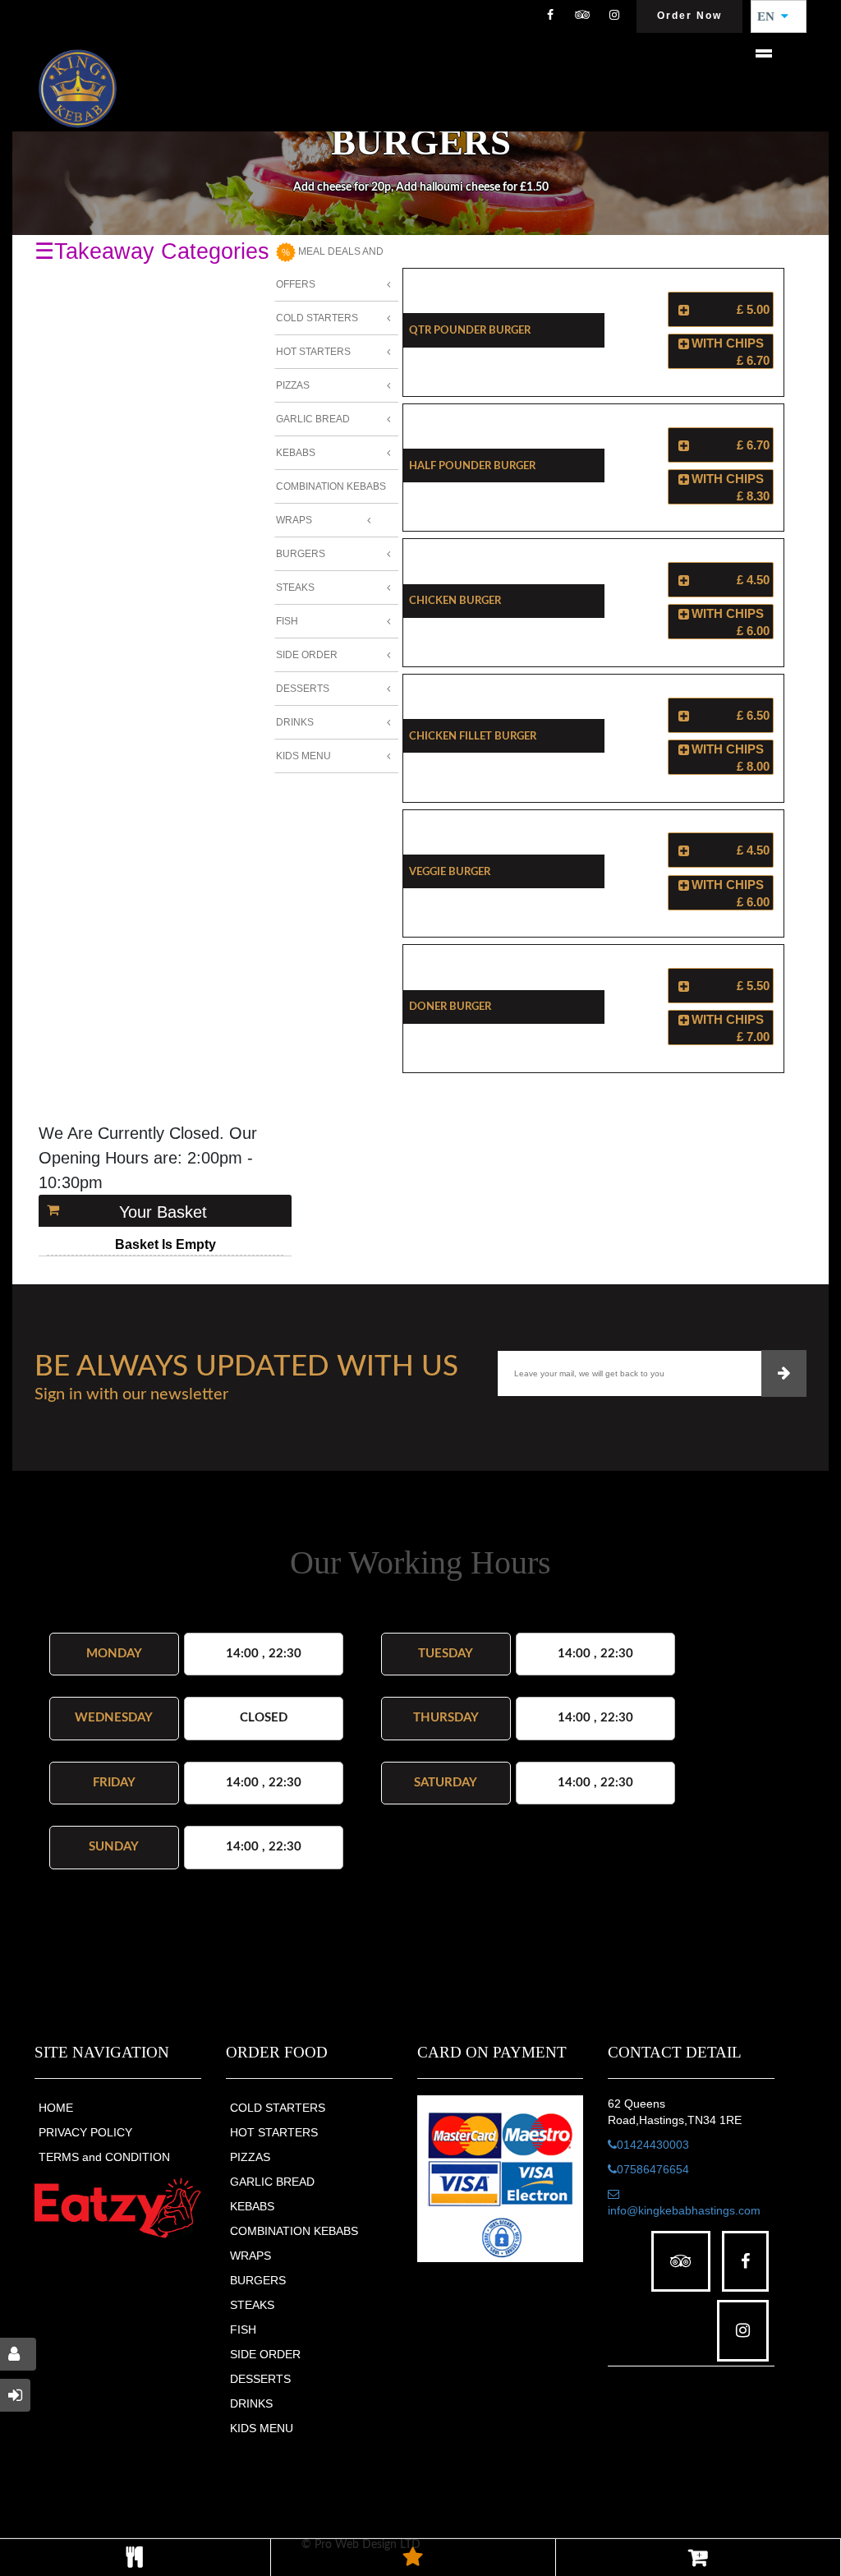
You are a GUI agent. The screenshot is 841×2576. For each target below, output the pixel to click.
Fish (287, 621)
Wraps (294, 520)
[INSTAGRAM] (614, 16)
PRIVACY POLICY (85, 2132)
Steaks (295, 588)
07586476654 (653, 2169)
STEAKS (252, 2305)
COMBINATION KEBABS (294, 2231)
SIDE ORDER (265, 2354)
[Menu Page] (135, 2558)
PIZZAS (250, 2157)
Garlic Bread (313, 419)
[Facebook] (550, 16)
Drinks (295, 722)
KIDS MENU (262, 2428)
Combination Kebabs (331, 486)
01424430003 (653, 2145)
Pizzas (293, 385)
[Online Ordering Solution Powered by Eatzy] (118, 2207)
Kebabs (296, 453)
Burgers (301, 554)
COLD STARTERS (278, 2108)
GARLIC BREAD (272, 2182)
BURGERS (258, 2280)
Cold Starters (317, 318)
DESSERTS (260, 2379)
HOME (56, 2108)
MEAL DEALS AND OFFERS (330, 268)
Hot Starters (313, 352)
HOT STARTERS (274, 2132)
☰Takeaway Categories (152, 251)
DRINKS (251, 2403)
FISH (243, 2329)
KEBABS (252, 2206)
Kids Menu (303, 756)
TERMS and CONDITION (104, 2157)
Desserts (303, 689)
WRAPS (250, 2256)
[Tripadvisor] (582, 16)
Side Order (307, 655)
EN (771, 16)
